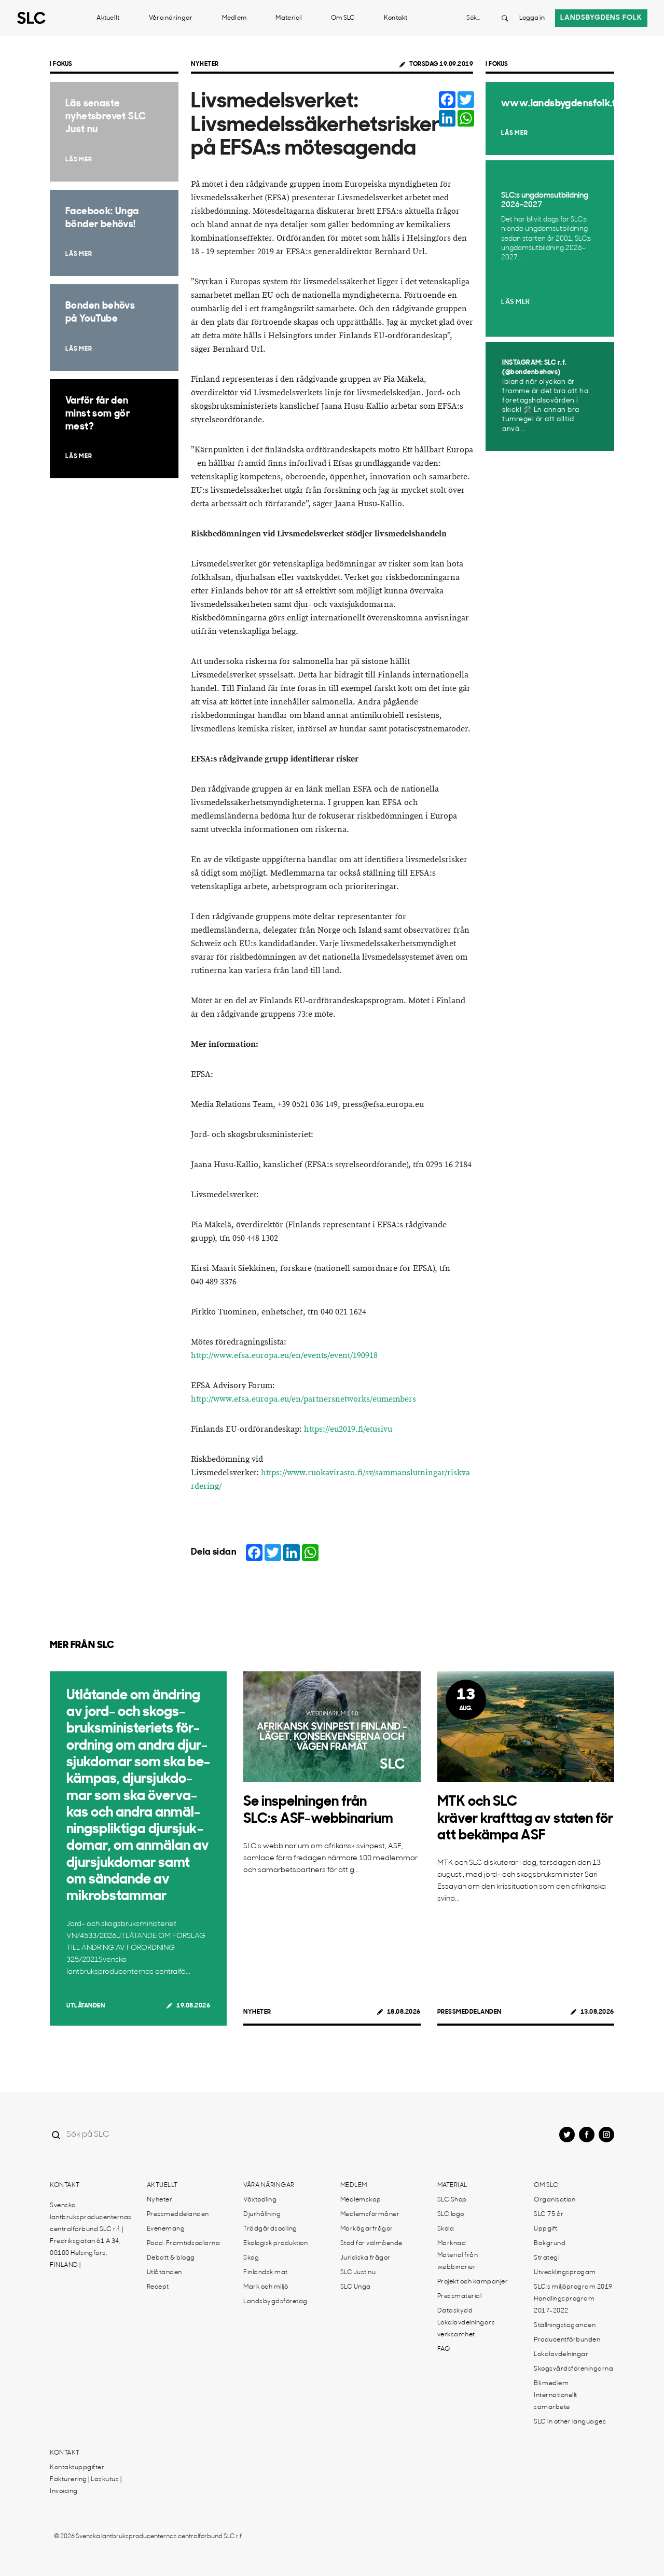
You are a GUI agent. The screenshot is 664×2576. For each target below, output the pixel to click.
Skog (251, 2258)
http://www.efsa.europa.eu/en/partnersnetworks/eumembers (303, 1399)
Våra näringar (171, 18)
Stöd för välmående (371, 2243)
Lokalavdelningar (561, 2355)
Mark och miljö (266, 2287)
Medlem (234, 18)
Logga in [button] (532, 18)
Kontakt (396, 18)
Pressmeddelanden (469, 2012)
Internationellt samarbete (556, 2401)
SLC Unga (356, 2287)
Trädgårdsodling (270, 2229)
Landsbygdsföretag (275, 2302)
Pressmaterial (460, 2296)
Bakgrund (550, 2243)
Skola (446, 2229)
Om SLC (343, 18)
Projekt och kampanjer (473, 2282)
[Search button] (505, 18)
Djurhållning (262, 2214)
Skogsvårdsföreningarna (573, 2369)
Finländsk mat (266, 2273)
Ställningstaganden (565, 2325)
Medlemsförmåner (370, 2214)
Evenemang (166, 2229)
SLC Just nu (358, 2273)
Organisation (555, 2200)
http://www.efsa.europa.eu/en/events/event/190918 (284, 1356)
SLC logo (451, 2214)
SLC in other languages (570, 2422)
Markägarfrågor (367, 2229)
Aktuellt (108, 18)
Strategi (547, 2258)
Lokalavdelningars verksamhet (466, 2329)
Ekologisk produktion (275, 2243)
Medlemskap (361, 2200)
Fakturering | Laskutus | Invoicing (86, 2485)
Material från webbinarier (458, 2261)
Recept (158, 2287)
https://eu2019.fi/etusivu (348, 1429)
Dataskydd (455, 2311)
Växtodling (260, 2200)
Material (288, 18)
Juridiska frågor (365, 2258)
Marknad (452, 2243)
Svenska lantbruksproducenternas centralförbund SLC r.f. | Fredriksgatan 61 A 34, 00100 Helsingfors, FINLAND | (91, 2235)
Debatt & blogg (171, 2258)
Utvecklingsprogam (565, 2273)
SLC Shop (452, 2200)
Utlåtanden (86, 2006)
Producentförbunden (567, 2340)
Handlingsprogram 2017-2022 (564, 2305)
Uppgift (546, 2229)
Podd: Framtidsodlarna (184, 2243)
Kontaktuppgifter (77, 2468)
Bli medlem (551, 2384)
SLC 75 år (549, 2214)
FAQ (444, 2349)
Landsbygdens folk (601, 18)
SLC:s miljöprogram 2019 (573, 2287)
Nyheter (205, 64)
